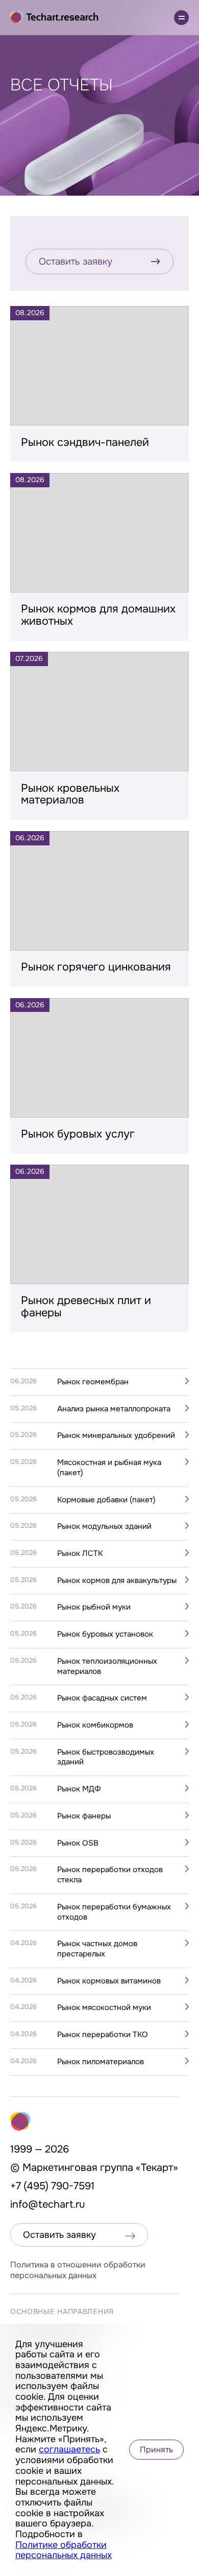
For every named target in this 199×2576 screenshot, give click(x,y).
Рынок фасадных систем (102, 1698)
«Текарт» (157, 2168)
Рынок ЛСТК (80, 1554)
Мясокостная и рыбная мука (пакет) (109, 1468)
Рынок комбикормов (95, 1725)
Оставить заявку (76, 262)
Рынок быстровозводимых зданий (106, 1757)
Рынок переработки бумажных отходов (114, 1912)
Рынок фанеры (84, 1816)
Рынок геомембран (93, 1382)
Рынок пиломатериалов (101, 2062)
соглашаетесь (69, 2449)
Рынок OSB (78, 1843)
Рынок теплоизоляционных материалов (107, 1667)
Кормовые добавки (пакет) (106, 1500)
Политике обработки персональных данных (64, 2550)
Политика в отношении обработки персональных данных (78, 2270)
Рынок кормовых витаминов (109, 1981)
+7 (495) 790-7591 (52, 2186)
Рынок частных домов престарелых (97, 1949)
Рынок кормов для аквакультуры (117, 1581)
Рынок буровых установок (105, 1634)
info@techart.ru (48, 2204)
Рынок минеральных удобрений (116, 1436)
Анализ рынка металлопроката (114, 1409)
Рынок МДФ (79, 1789)
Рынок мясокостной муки (104, 2008)
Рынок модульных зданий (104, 1527)
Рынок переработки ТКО (103, 2035)
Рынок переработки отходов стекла (110, 1875)
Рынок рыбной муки (94, 1607)
